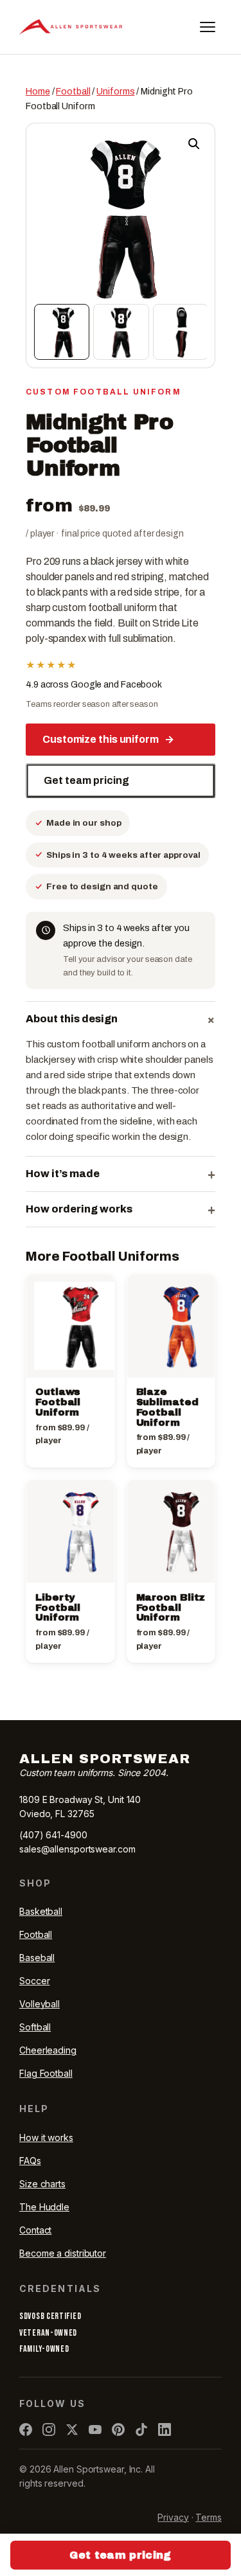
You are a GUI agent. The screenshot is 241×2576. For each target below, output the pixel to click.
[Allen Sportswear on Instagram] (49, 2429)
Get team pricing (86, 780)
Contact (35, 2230)
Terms (209, 2517)
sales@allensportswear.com (77, 1849)
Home (38, 92)
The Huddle (44, 2207)
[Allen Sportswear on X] (72, 2429)
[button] (194, 144)
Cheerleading (48, 2050)
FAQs (30, 2161)
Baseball (37, 1958)
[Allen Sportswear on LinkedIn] (165, 2429)
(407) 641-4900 (53, 1835)
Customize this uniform (108, 739)
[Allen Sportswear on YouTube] (95, 2429)
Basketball (41, 1911)
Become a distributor (63, 2253)
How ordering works (121, 1209)
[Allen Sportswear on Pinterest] (118, 2429)
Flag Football (46, 2073)
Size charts (42, 2184)
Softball (35, 2027)
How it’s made (121, 1174)
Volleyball (40, 2004)
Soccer (34, 1981)
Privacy (173, 2517)
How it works (46, 2137)
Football (73, 92)
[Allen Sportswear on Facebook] (26, 2429)
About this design (121, 1019)
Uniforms (115, 92)
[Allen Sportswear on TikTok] (141, 2429)
